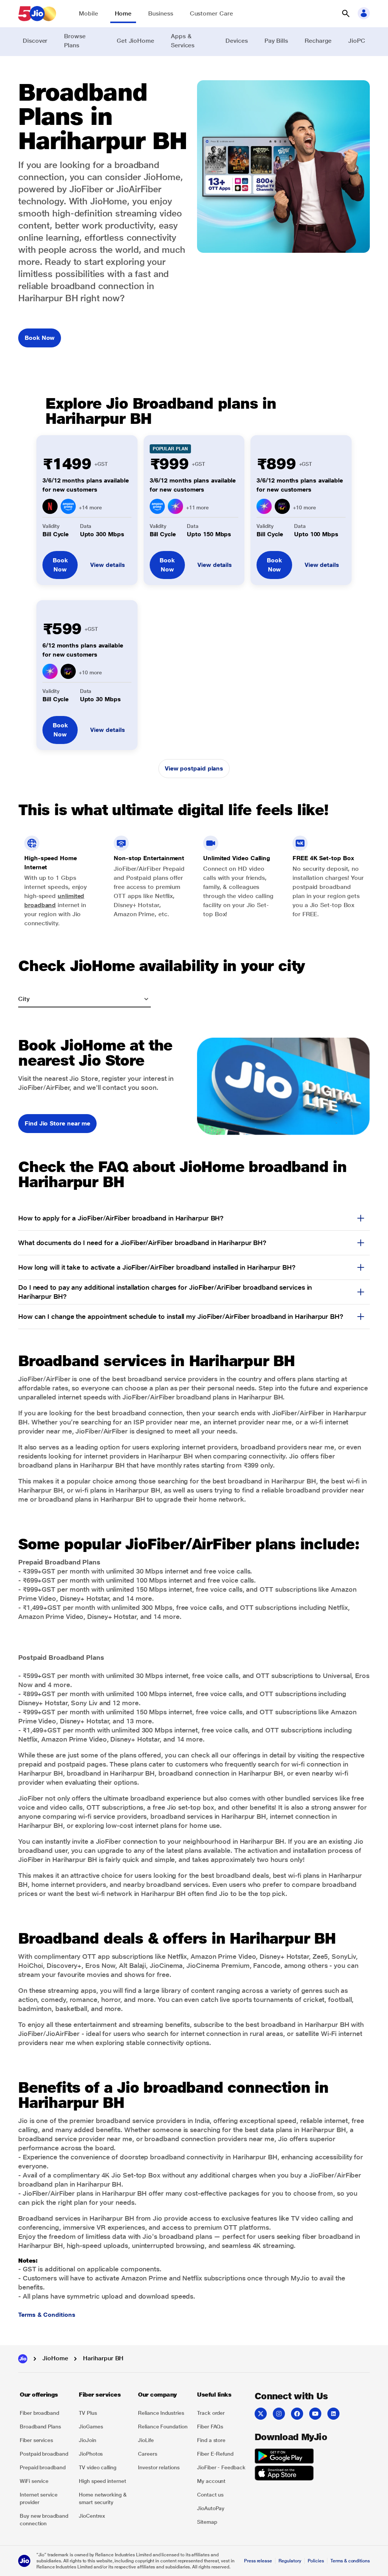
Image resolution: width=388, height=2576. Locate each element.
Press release (258, 2561)
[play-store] (284, 2457)
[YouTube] (315, 2414)
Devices (236, 41)
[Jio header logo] (37, 14)
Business (160, 13)
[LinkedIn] (333, 2414)
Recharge (318, 41)
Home (123, 13)
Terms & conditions (350, 2561)
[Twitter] (261, 2414)
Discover (35, 41)
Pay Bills (276, 41)
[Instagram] (279, 2414)
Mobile (88, 13)
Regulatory (290, 2561)
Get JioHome (135, 41)
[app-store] (284, 2474)
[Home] (23, 2359)
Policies (316, 2561)
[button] (346, 14)
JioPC (357, 41)
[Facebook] (297, 2414)
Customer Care (211, 13)
